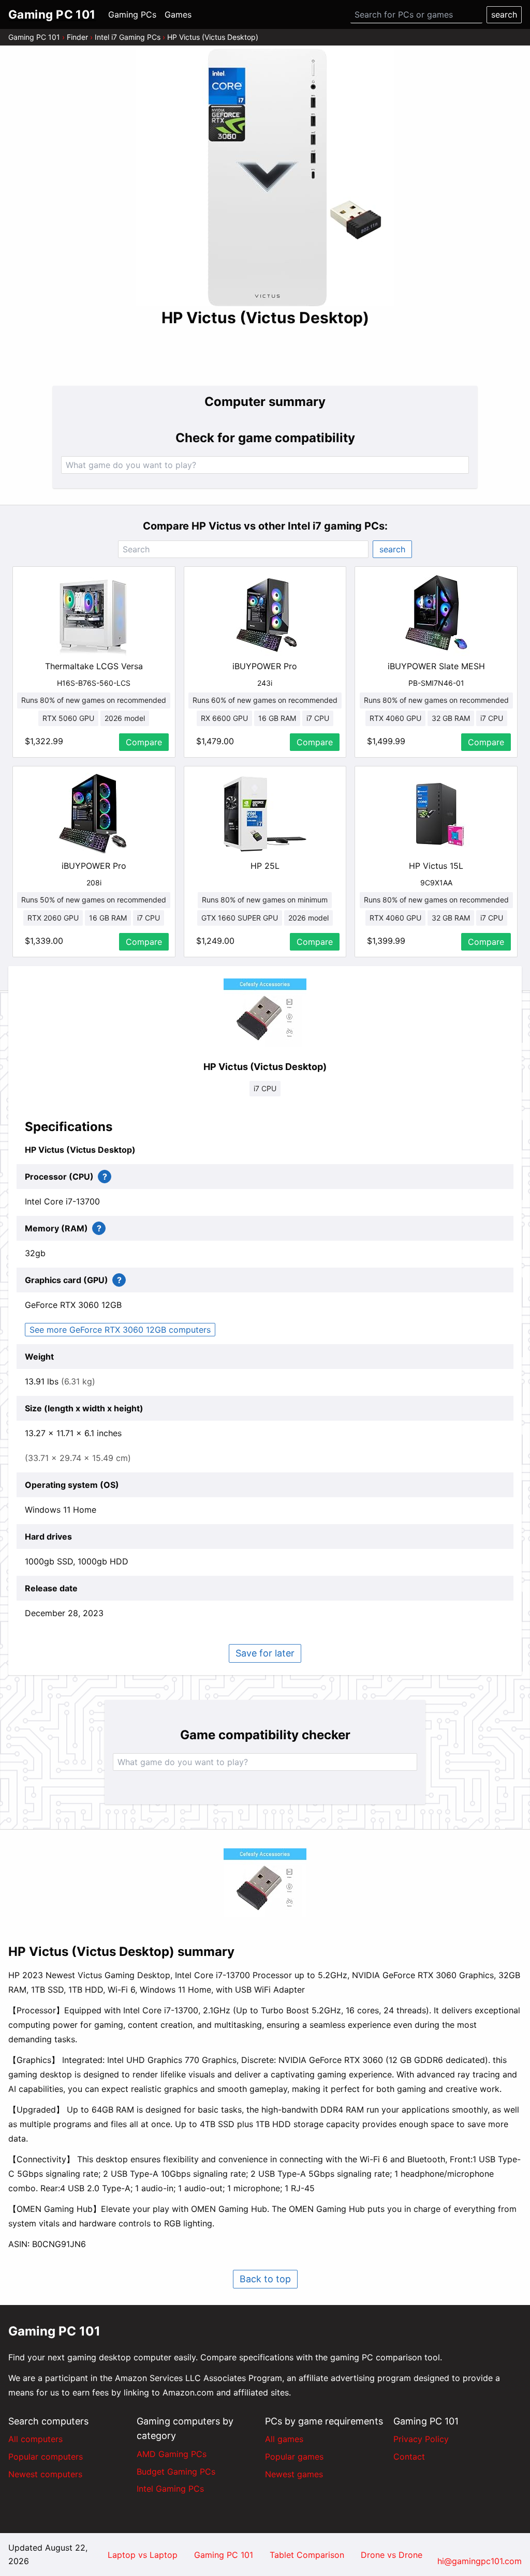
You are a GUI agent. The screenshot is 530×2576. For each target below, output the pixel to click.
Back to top (265, 2279)
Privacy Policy (421, 2439)
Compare (144, 742)
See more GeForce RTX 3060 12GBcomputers (120, 1330)
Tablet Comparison (307, 2555)
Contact (409, 2457)
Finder (77, 37)
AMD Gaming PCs (172, 2454)
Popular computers (46, 2457)
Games (178, 14)
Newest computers (45, 2474)
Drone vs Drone (392, 2555)
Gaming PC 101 (34, 37)
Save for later (265, 1653)
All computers (35, 2439)
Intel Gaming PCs (170, 2489)
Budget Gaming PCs (176, 2472)
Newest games (294, 2474)
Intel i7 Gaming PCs (128, 37)
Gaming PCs (132, 14)
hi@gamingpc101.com (480, 2561)
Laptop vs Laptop (143, 2555)
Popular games (294, 2457)
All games (284, 2439)
